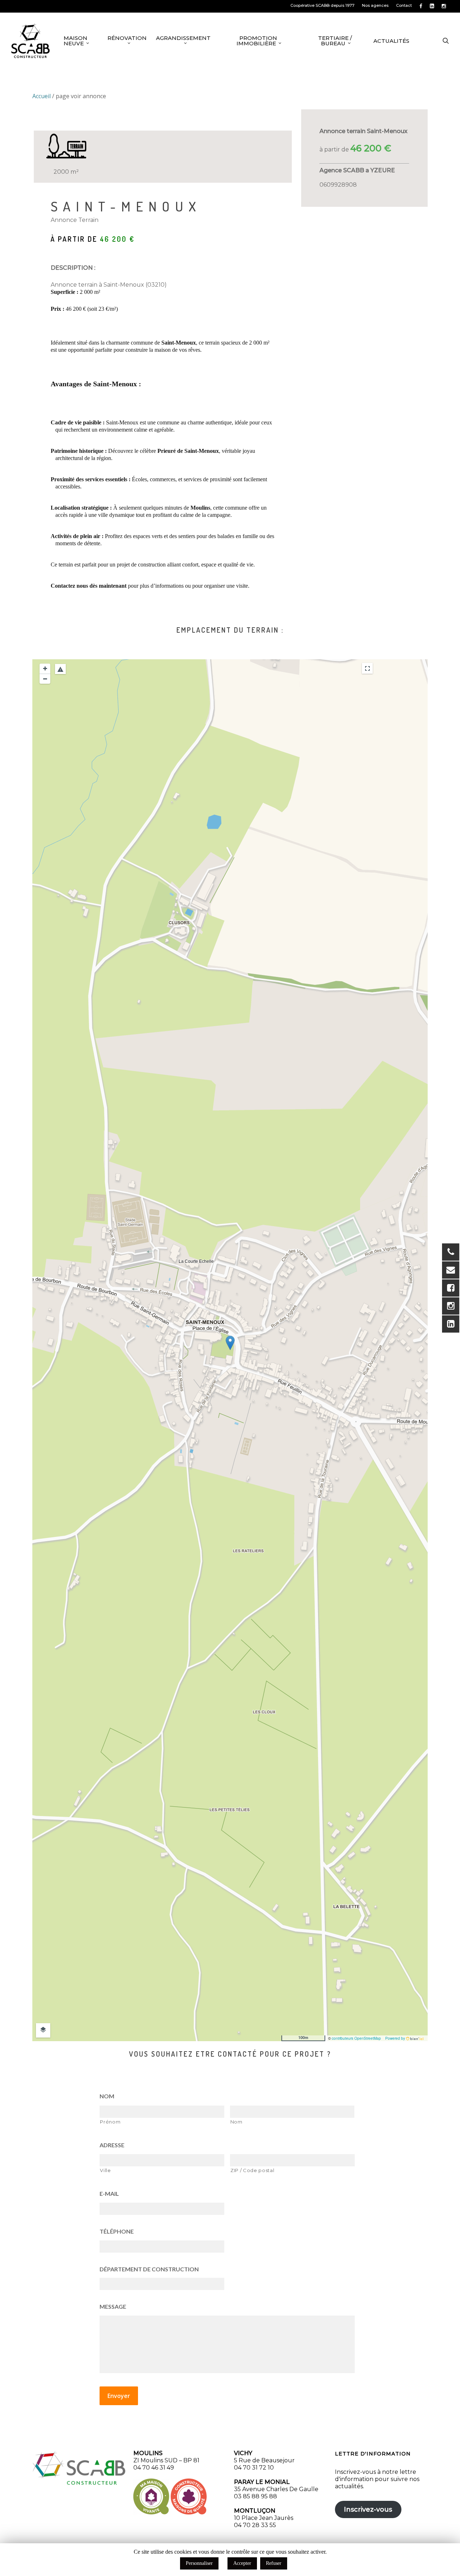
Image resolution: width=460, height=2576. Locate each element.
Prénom (110, 2122)
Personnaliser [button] (199, 2563)
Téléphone (117, 2231)
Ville (105, 2170)
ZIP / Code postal (252, 2170)
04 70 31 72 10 (254, 2468)
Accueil (42, 96)
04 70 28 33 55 (255, 2525)
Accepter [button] (242, 2563)
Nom (107, 2096)
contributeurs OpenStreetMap (356, 2038)
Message (113, 2306)
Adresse (112, 2145)
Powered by (396, 2038)
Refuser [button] (274, 2563)
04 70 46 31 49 (154, 2468)
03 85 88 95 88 (256, 2496)
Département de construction (149, 2269)
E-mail (109, 2193)
